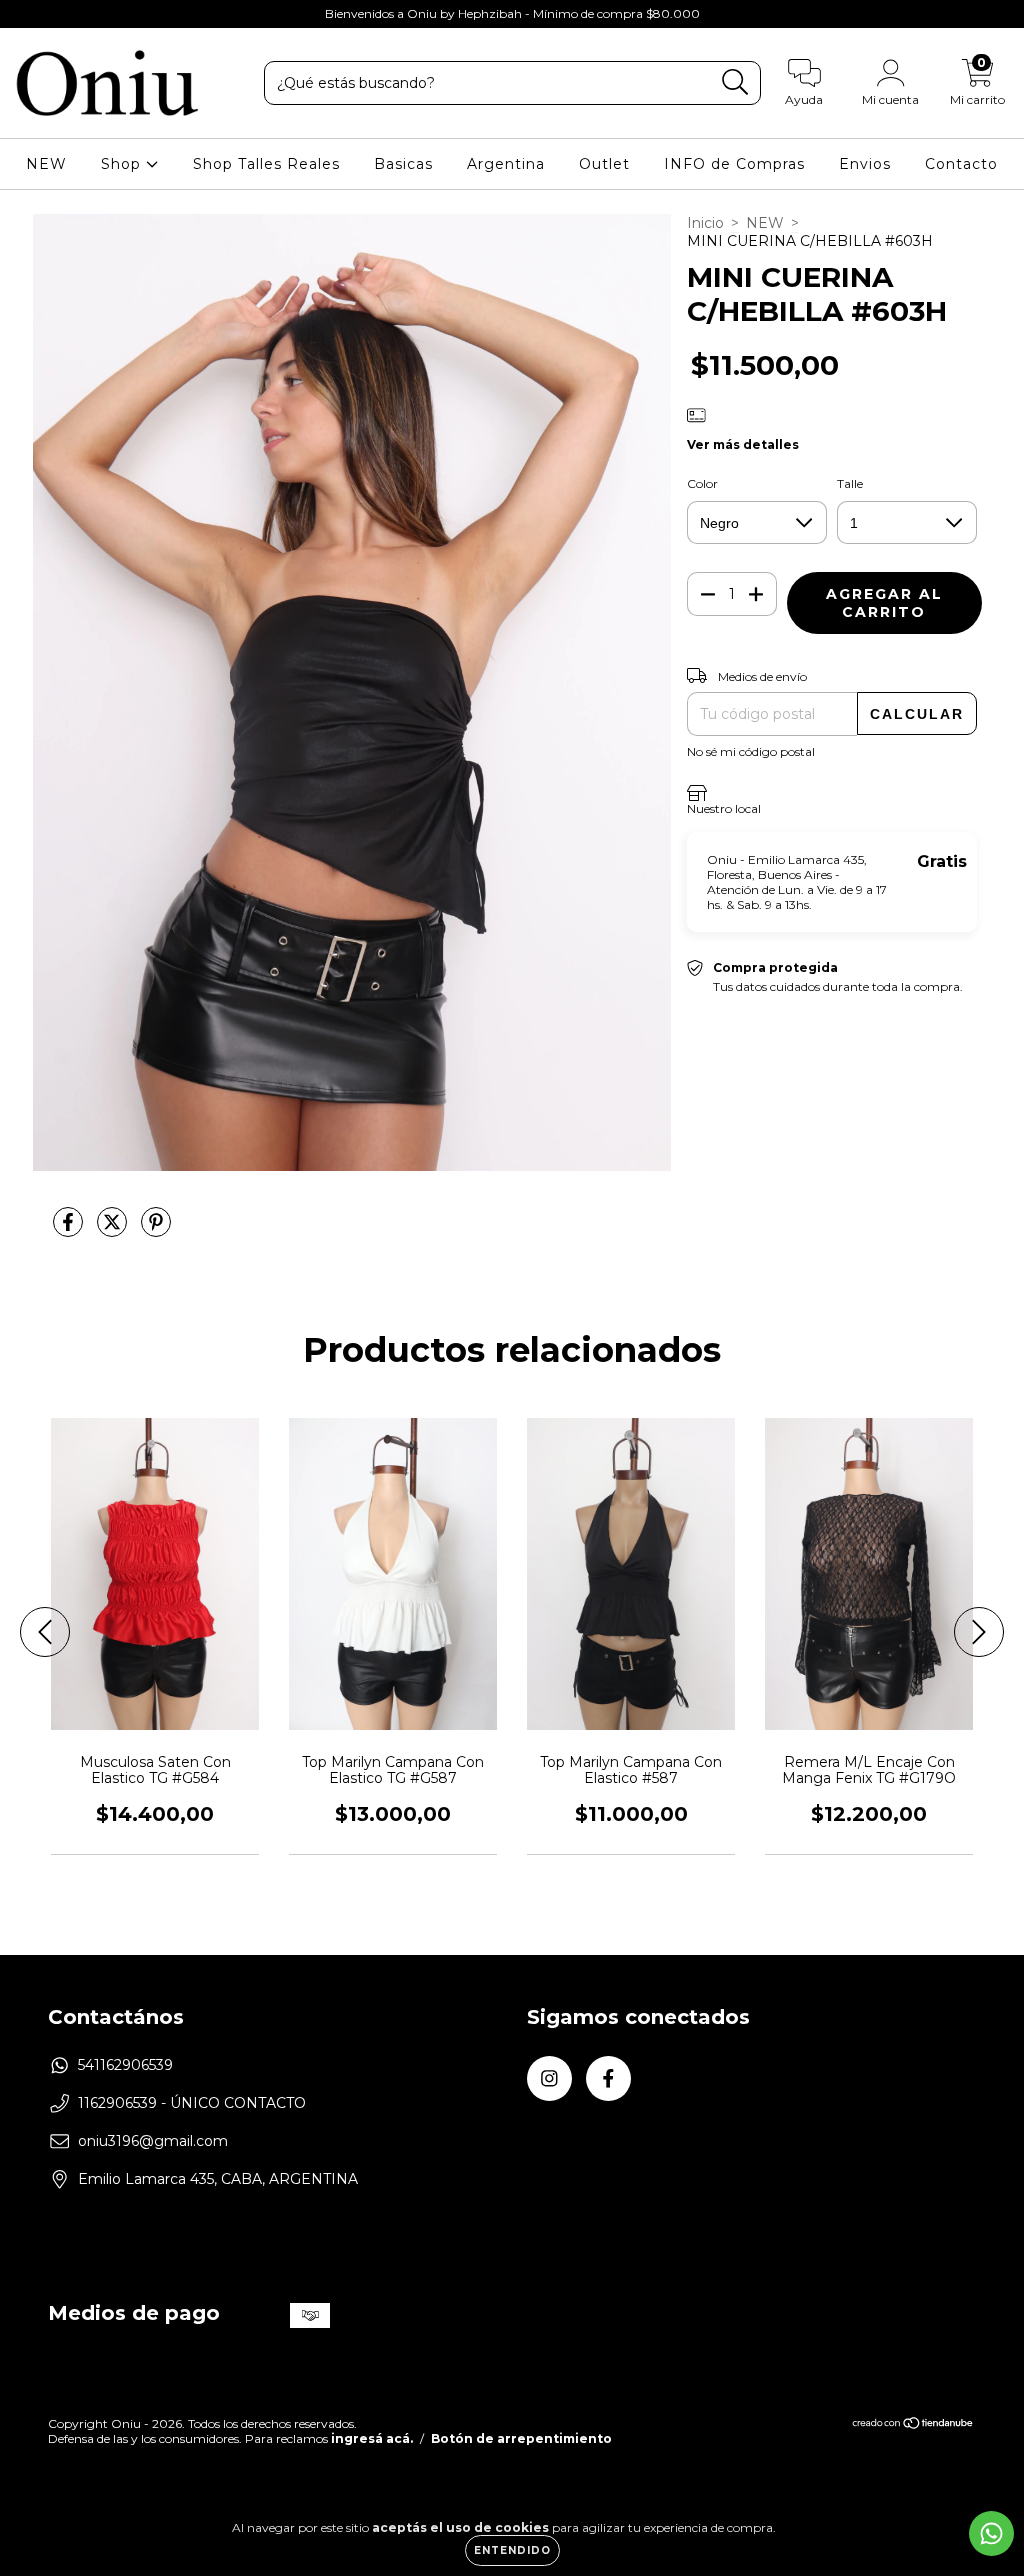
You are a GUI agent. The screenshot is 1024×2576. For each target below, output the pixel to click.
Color (702, 483)
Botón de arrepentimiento (521, 2438)
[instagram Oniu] (30, 14)
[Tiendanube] (913, 2425)
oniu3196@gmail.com (153, 2141)
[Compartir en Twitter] (114, 1230)
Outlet (604, 164)
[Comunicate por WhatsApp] (991, 2533)
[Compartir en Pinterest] (156, 1230)
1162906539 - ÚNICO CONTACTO (192, 2103)
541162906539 (125, 2065)
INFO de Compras (734, 164)
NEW (46, 164)
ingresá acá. (372, 2438)
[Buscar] (735, 82)
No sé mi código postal (751, 751)
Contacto (961, 164)
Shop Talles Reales (266, 164)
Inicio (705, 223)
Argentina (506, 164)
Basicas (403, 164)
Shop (123, 164)
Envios (865, 164)
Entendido (512, 2550)
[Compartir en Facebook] (70, 1230)
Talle (850, 483)
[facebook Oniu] (58, 14)
